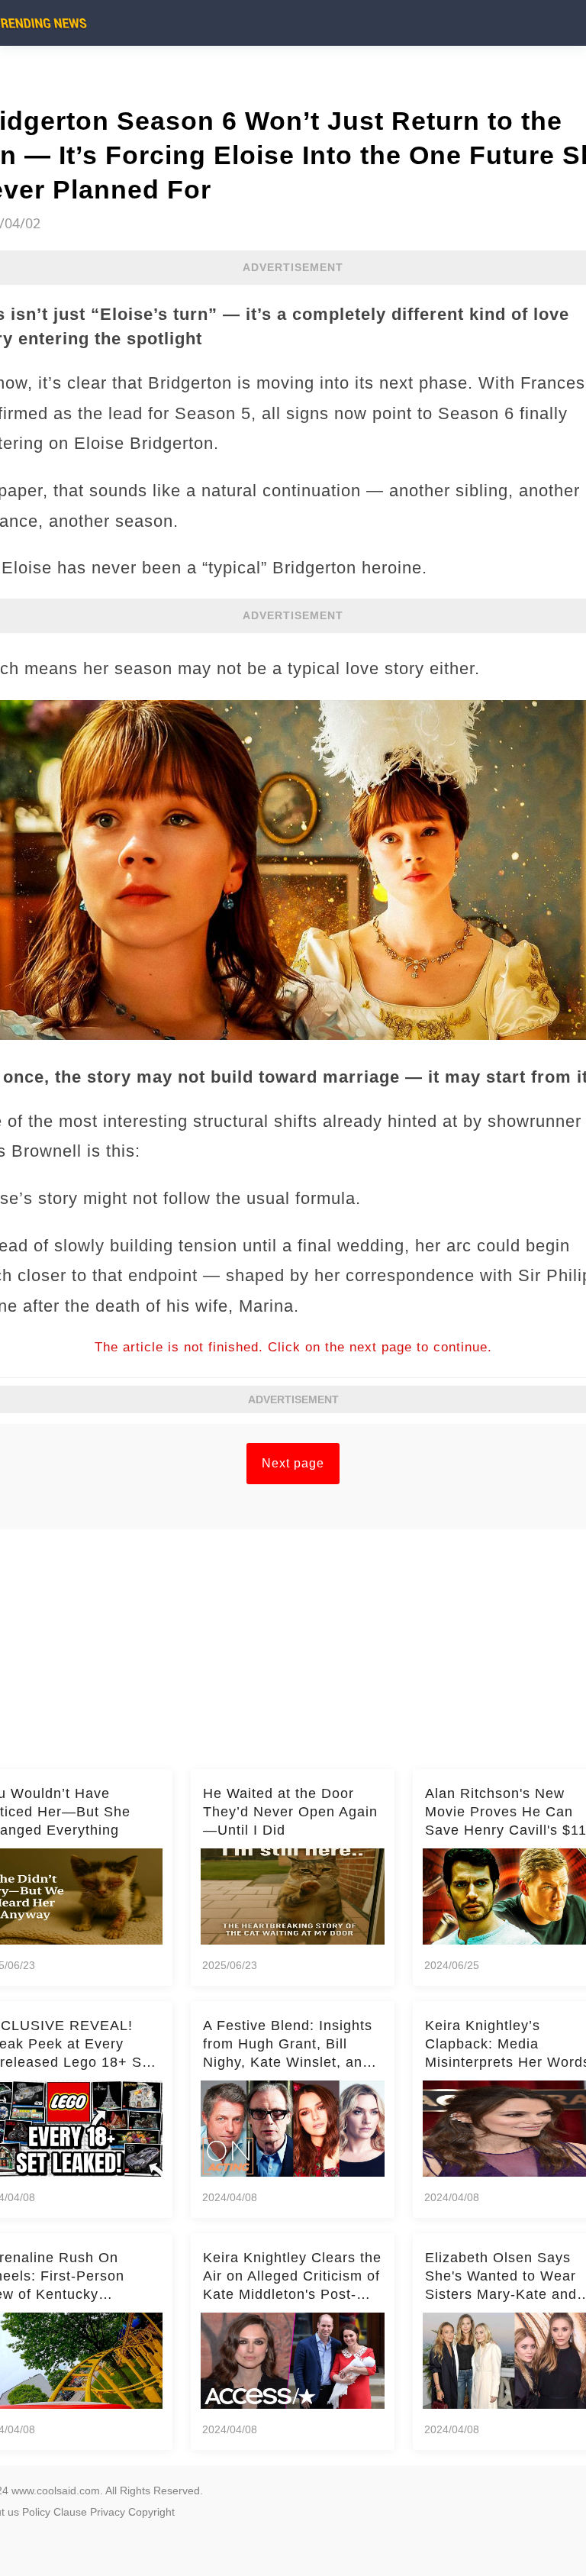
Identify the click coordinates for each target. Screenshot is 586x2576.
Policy (36, 2512)
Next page (293, 1463)
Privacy (108, 2512)
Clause (70, 2512)
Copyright (151, 2512)
